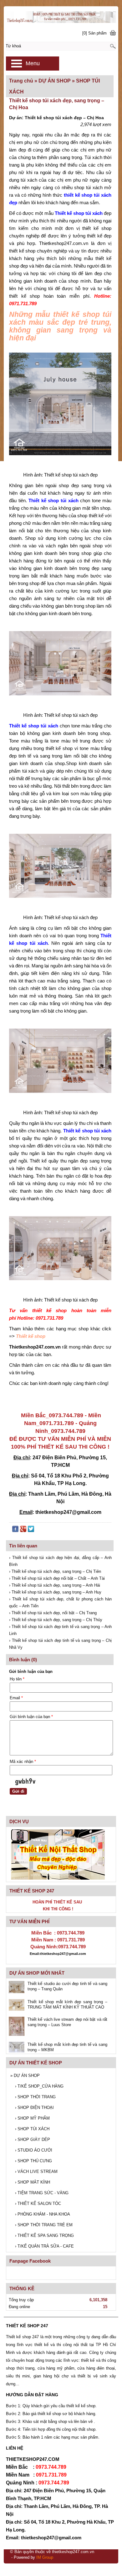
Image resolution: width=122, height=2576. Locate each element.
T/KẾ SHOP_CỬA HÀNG (39, 2086)
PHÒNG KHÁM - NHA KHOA (43, 2214)
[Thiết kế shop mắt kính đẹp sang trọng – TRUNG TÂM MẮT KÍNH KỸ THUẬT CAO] (17, 2006)
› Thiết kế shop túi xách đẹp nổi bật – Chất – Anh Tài (57, 1578)
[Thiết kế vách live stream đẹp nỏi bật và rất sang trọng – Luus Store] (17, 2027)
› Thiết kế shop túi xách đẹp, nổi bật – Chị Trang (53, 1613)
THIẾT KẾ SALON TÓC (38, 2203)
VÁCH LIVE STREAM (36, 2172)
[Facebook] (15, 1530)
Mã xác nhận (23, 1762)
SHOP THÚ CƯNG (33, 2161)
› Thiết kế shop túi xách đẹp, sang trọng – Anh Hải (55, 1585)
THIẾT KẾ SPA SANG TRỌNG (44, 2235)
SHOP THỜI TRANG (35, 2097)
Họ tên (17, 1679)
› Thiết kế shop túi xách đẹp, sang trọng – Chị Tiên (55, 1571)
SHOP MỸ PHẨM (32, 2118)
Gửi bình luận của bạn (31, 1717)
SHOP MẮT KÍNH (33, 2182)
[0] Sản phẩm (94, 33)
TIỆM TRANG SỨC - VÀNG (42, 2193)
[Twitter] (31, 1530)
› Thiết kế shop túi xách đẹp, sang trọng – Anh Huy (55, 1592)
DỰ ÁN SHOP (25, 2076)
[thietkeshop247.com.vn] (61, 15)
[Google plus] (23, 1530)
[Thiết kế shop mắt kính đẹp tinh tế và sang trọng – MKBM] (17, 2048)
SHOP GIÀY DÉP (33, 2140)
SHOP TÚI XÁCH (32, 2129)
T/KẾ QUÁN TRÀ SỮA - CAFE (44, 2246)
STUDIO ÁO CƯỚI (34, 2150)
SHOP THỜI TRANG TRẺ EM (44, 2225)
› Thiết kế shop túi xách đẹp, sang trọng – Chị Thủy (56, 1620)
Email (16, 1698)
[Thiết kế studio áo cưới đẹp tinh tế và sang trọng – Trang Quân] (17, 1988)
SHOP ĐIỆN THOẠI (34, 2108)
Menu (33, 63)
